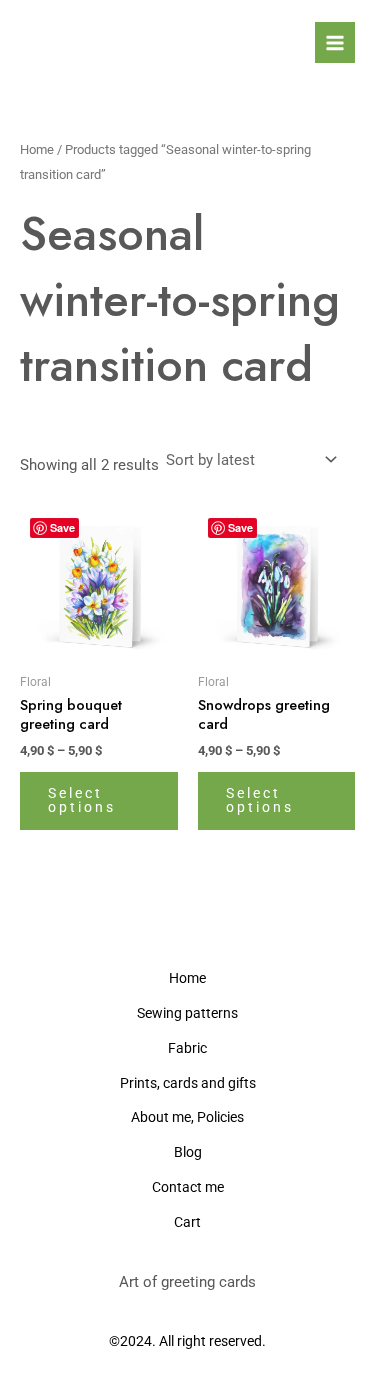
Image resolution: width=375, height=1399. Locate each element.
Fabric (187, 1048)
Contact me (188, 1187)
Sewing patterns (187, 1013)
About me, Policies (187, 1117)
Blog (188, 1152)
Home (37, 149)
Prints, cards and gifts (188, 1083)
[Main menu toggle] (335, 42)
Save (62, 527)
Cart (187, 1222)
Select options (82, 800)
